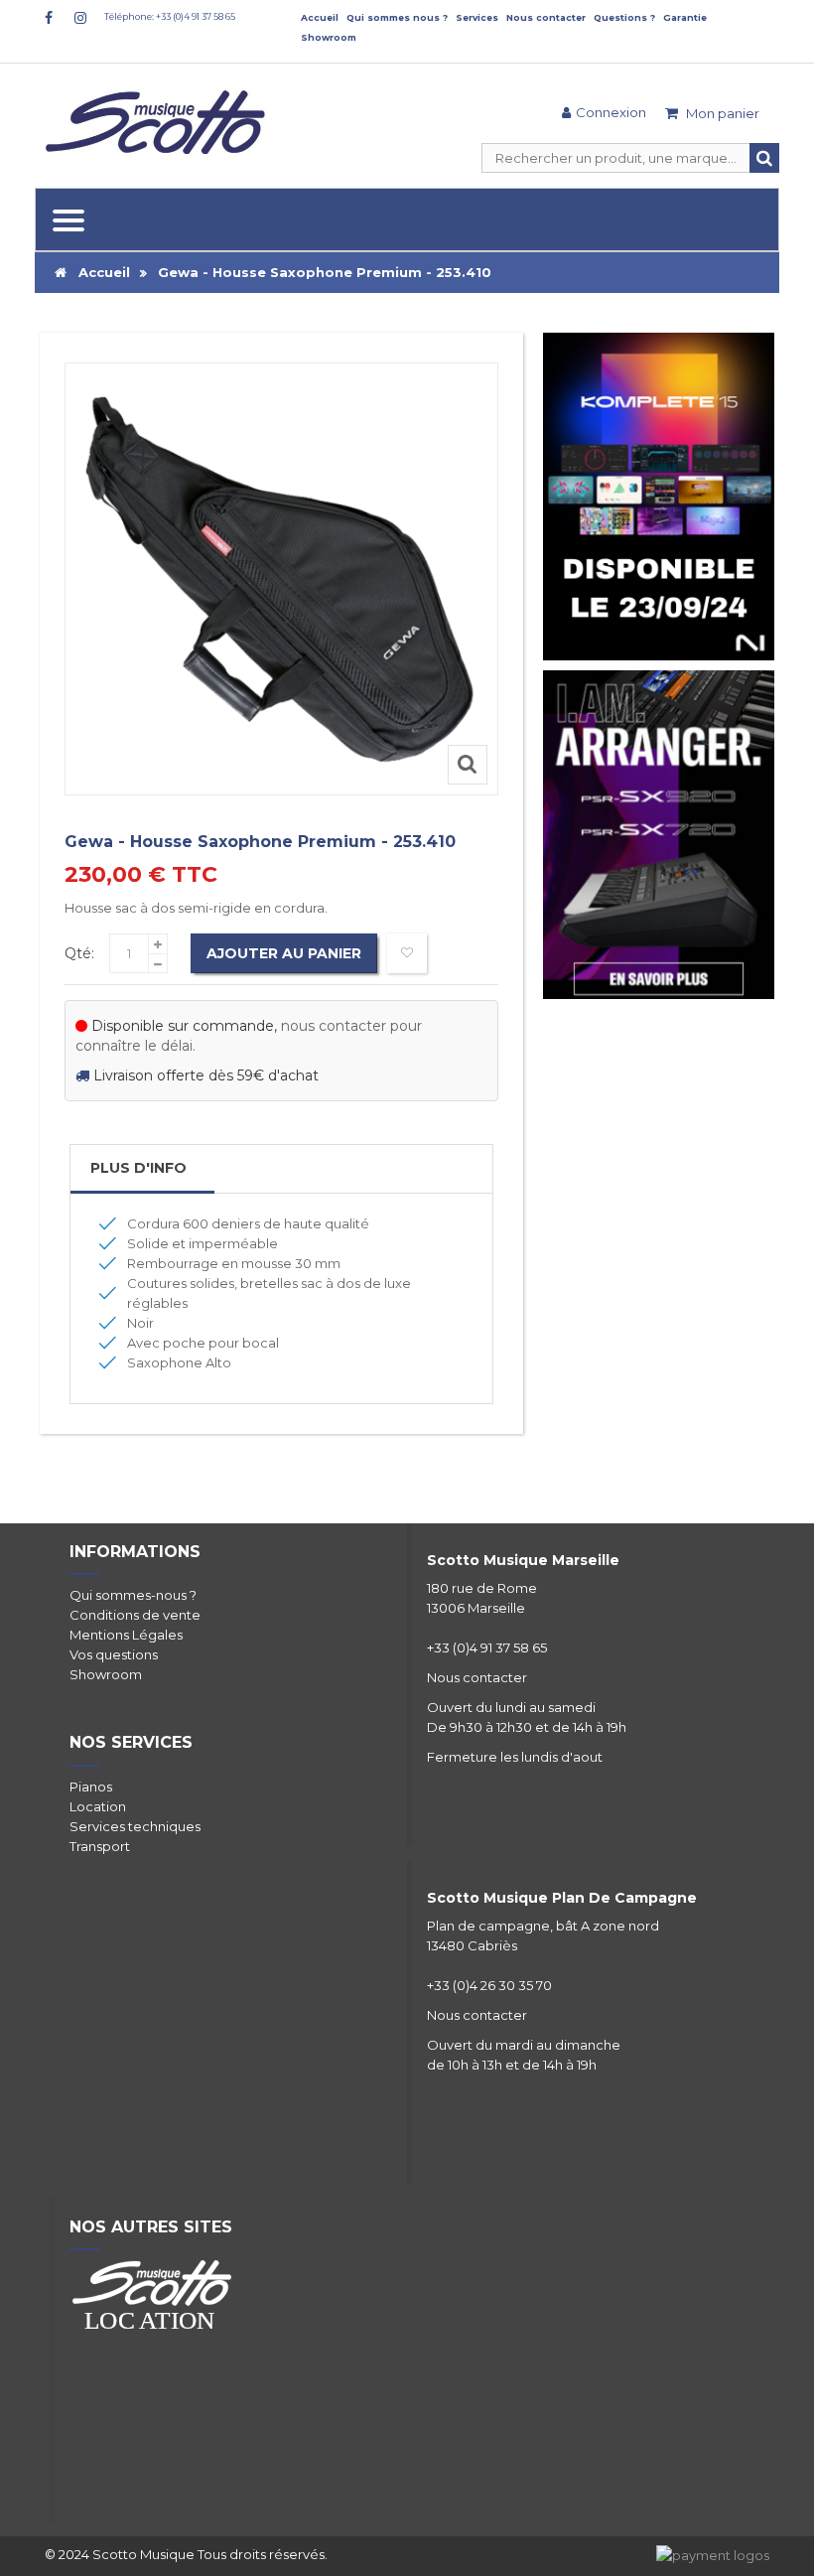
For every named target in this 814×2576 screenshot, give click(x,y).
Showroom (329, 37)
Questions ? (624, 17)
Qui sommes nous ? (397, 17)
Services (477, 17)
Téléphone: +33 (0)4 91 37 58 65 (170, 16)
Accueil (320, 17)
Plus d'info (138, 1168)
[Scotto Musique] (159, 124)
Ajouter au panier (284, 953)
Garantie (685, 17)
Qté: (79, 953)
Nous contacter (546, 17)
